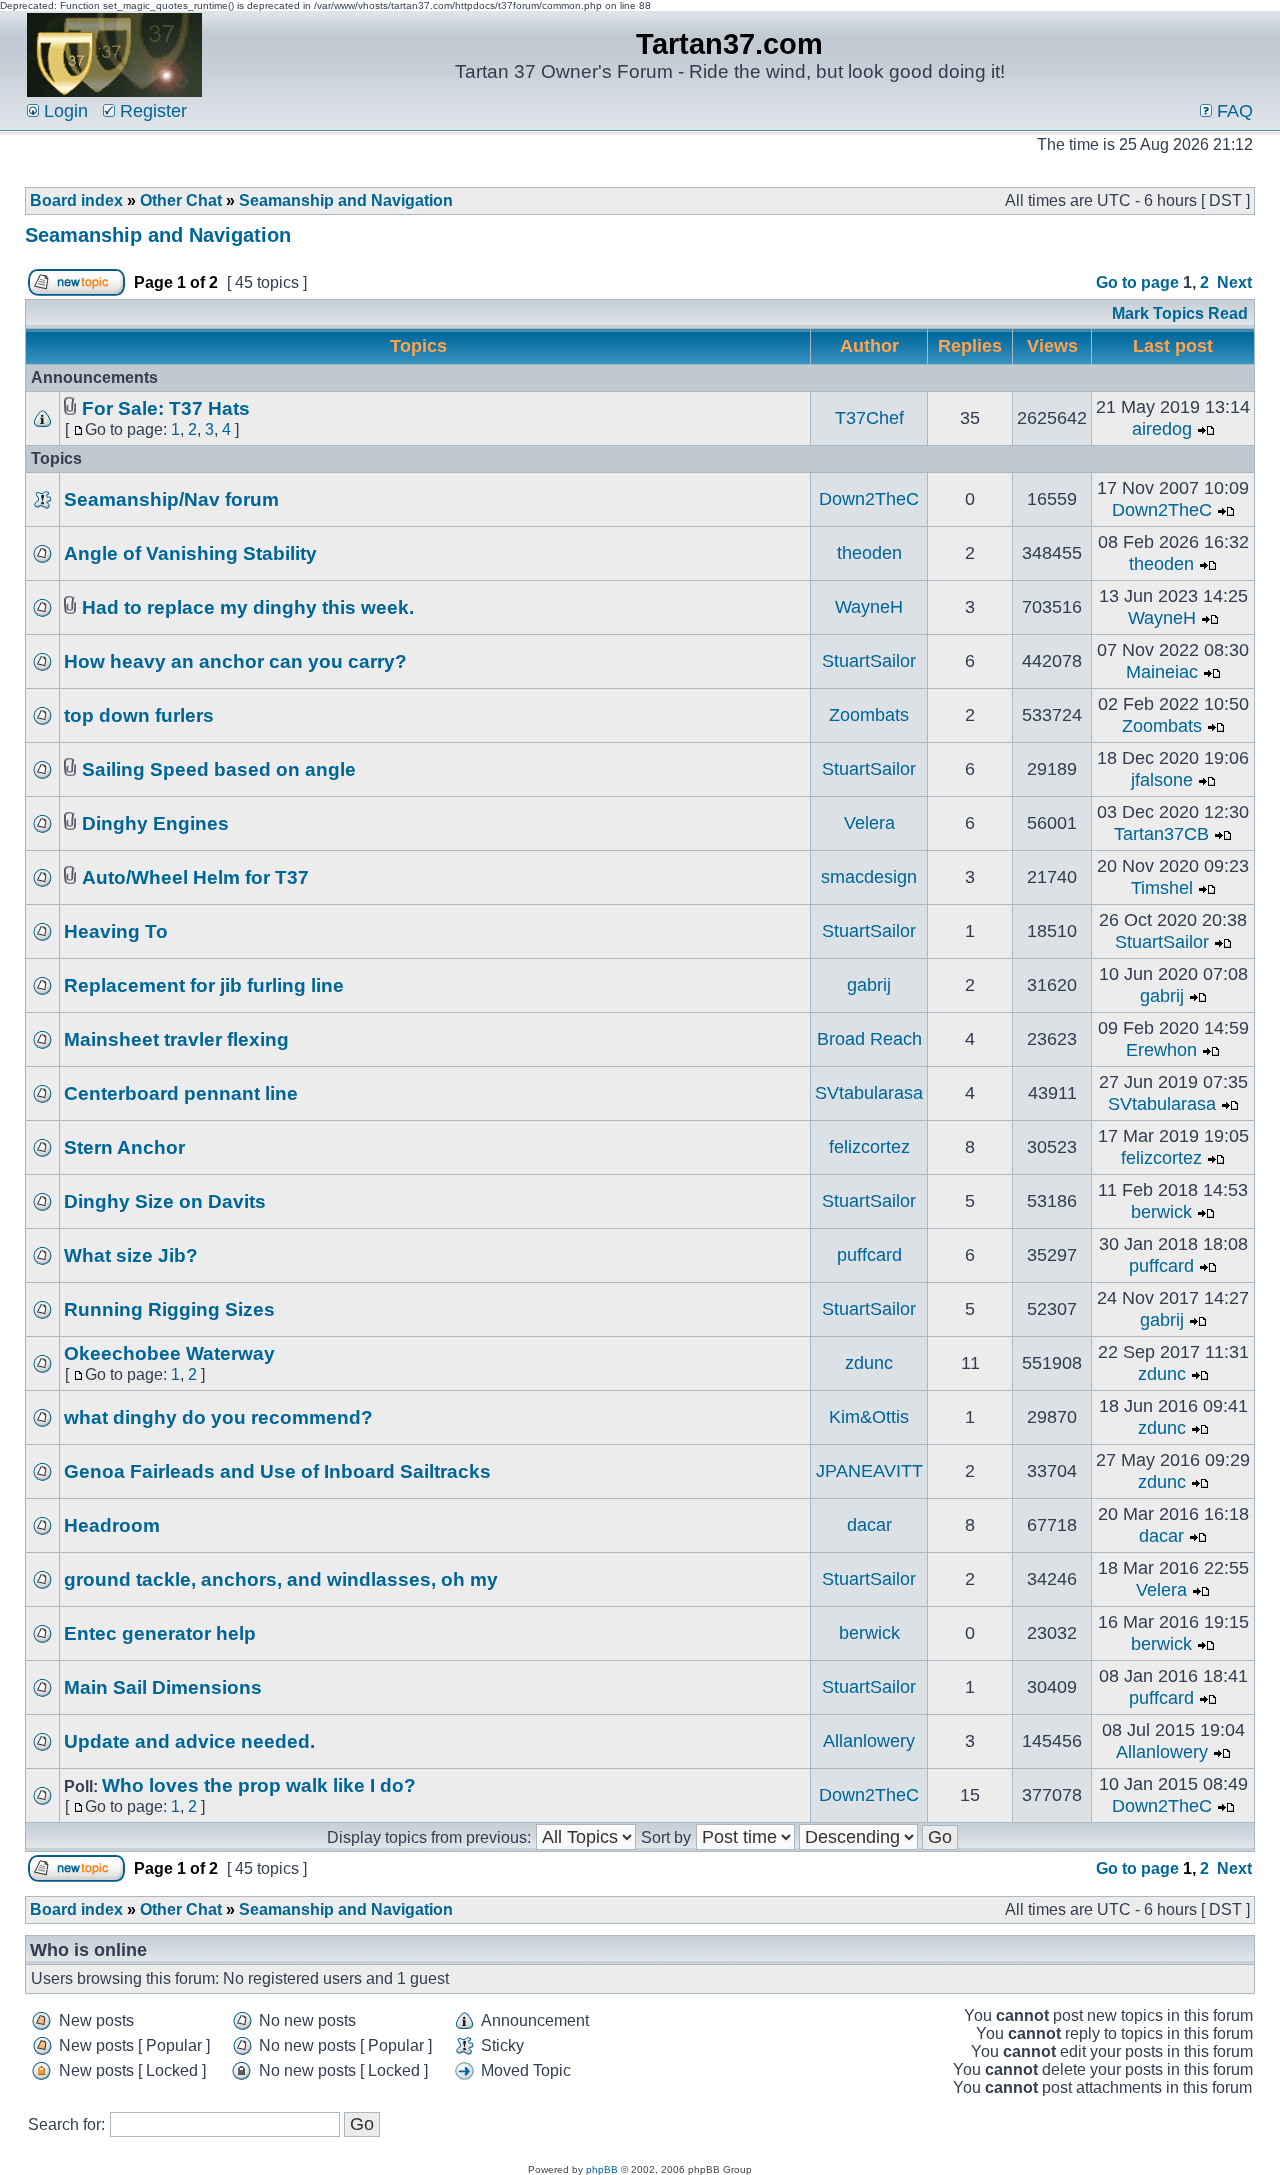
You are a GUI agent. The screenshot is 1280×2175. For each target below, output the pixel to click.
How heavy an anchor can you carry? (235, 661)
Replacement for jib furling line (204, 985)
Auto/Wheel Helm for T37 (195, 877)
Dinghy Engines (155, 823)
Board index (76, 200)
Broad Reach (869, 1039)
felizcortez (869, 1147)
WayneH (869, 607)
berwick (1161, 1212)
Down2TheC (869, 499)
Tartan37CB (1161, 834)
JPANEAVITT (869, 1471)
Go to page (1137, 282)
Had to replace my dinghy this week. (248, 607)
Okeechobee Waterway (169, 1353)
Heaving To (116, 931)
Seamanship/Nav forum (171, 499)
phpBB (602, 2169)
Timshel (1162, 888)
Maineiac (1162, 672)
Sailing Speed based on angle (219, 769)
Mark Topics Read (1180, 313)
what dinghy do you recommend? (218, 1417)
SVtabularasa (869, 1093)
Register (151, 111)
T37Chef (869, 418)
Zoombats (869, 715)
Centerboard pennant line (181, 1093)
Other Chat (181, 200)
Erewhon (1161, 1050)
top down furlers (139, 715)
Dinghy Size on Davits (165, 1201)
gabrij (869, 985)
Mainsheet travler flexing (176, 1039)
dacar (869, 1525)
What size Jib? (131, 1255)
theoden (869, 553)
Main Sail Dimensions (163, 1687)
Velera (869, 823)
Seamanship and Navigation (346, 200)
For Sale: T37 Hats (166, 408)
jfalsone (1162, 780)
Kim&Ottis (869, 1417)
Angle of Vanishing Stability (190, 553)
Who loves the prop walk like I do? (259, 1785)
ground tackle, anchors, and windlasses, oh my (281, 1579)
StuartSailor (869, 661)
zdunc (869, 1363)
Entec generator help (160, 1633)
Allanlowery (869, 1741)
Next (1234, 282)
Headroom (112, 1525)
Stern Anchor (124, 1147)
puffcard (869, 1255)
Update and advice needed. (189, 1741)
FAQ (1232, 111)
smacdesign (869, 877)
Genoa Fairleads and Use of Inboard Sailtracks (277, 1471)
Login (63, 111)
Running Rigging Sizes (169, 1309)
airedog (1162, 429)
